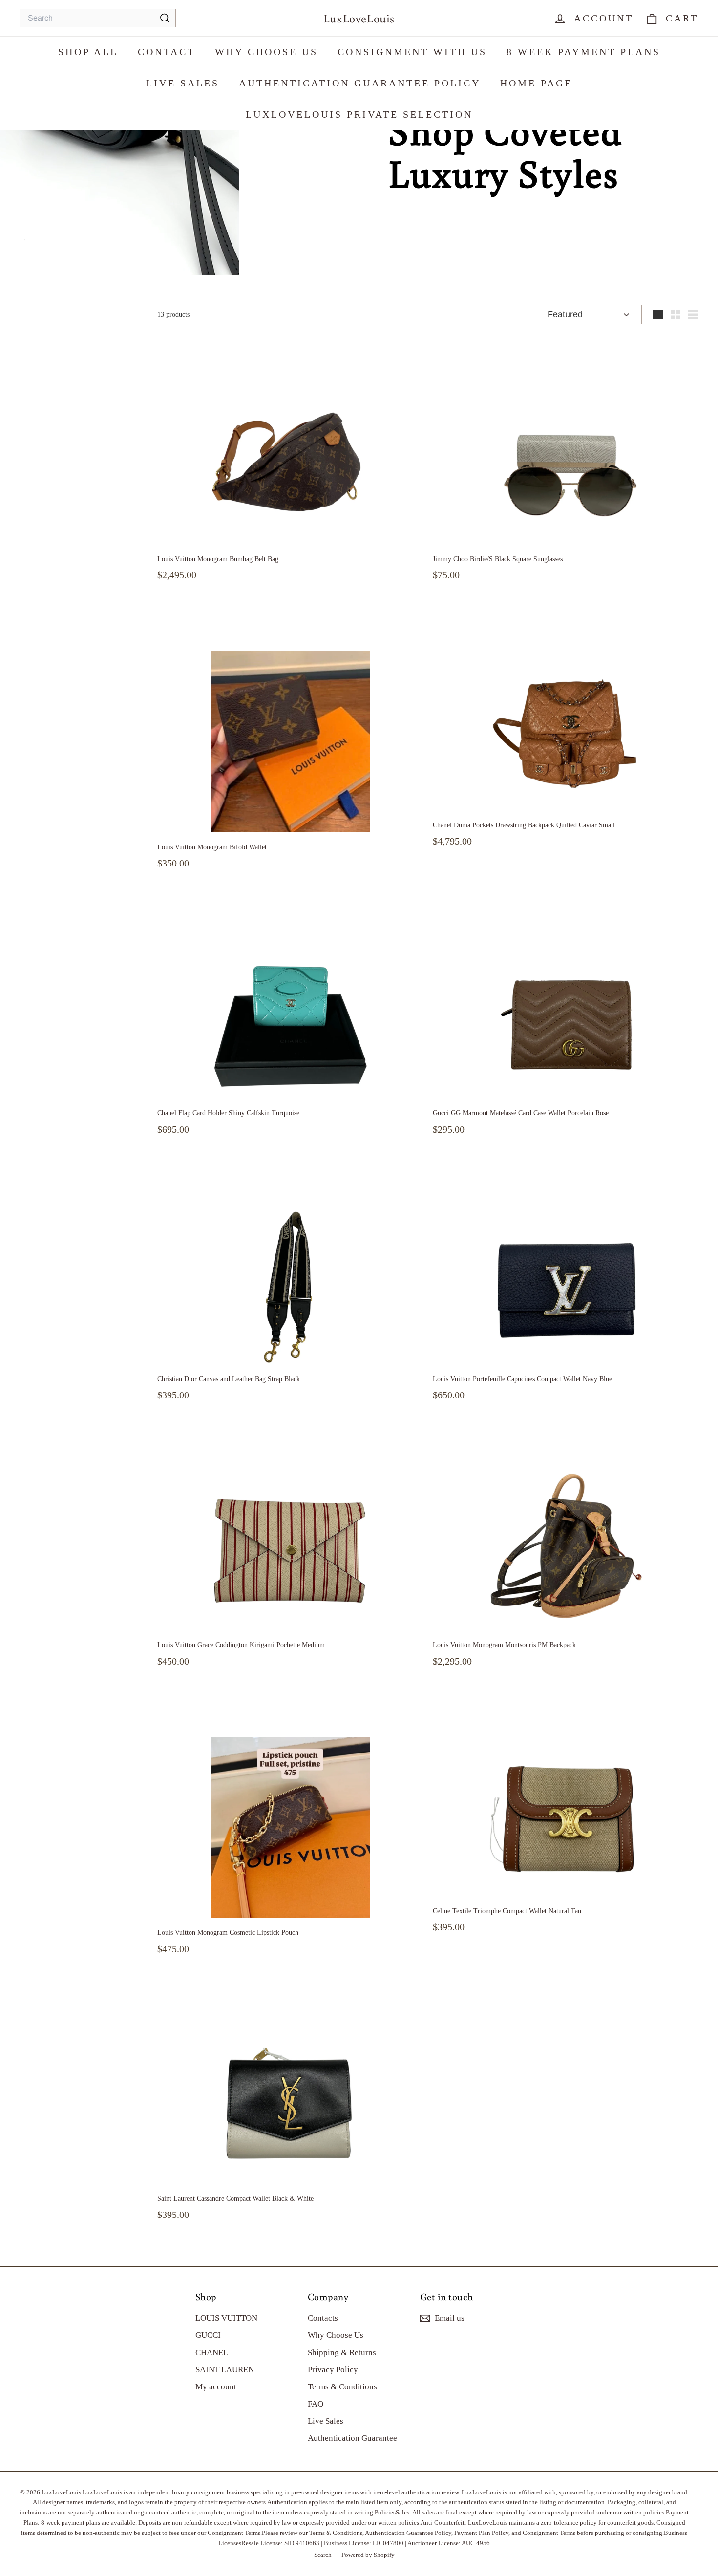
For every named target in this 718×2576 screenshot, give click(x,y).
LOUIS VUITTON (226, 2318)
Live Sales (183, 83)
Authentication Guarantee (352, 2438)
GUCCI (208, 2335)
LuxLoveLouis (359, 18)
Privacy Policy (333, 2370)
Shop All (88, 52)
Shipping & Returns (342, 2353)
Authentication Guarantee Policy (360, 83)
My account (216, 2387)
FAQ (316, 2404)
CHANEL (212, 2353)
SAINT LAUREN (225, 2370)
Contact (167, 52)
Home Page (536, 83)
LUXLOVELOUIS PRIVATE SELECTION (359, 114)
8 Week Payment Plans (583, 52)
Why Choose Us (266, 52)
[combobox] (98, 18)
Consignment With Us (412, 52)
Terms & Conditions (342, 2387)
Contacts (323, 2318)
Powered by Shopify (368, 2555)
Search (323, 2555)
